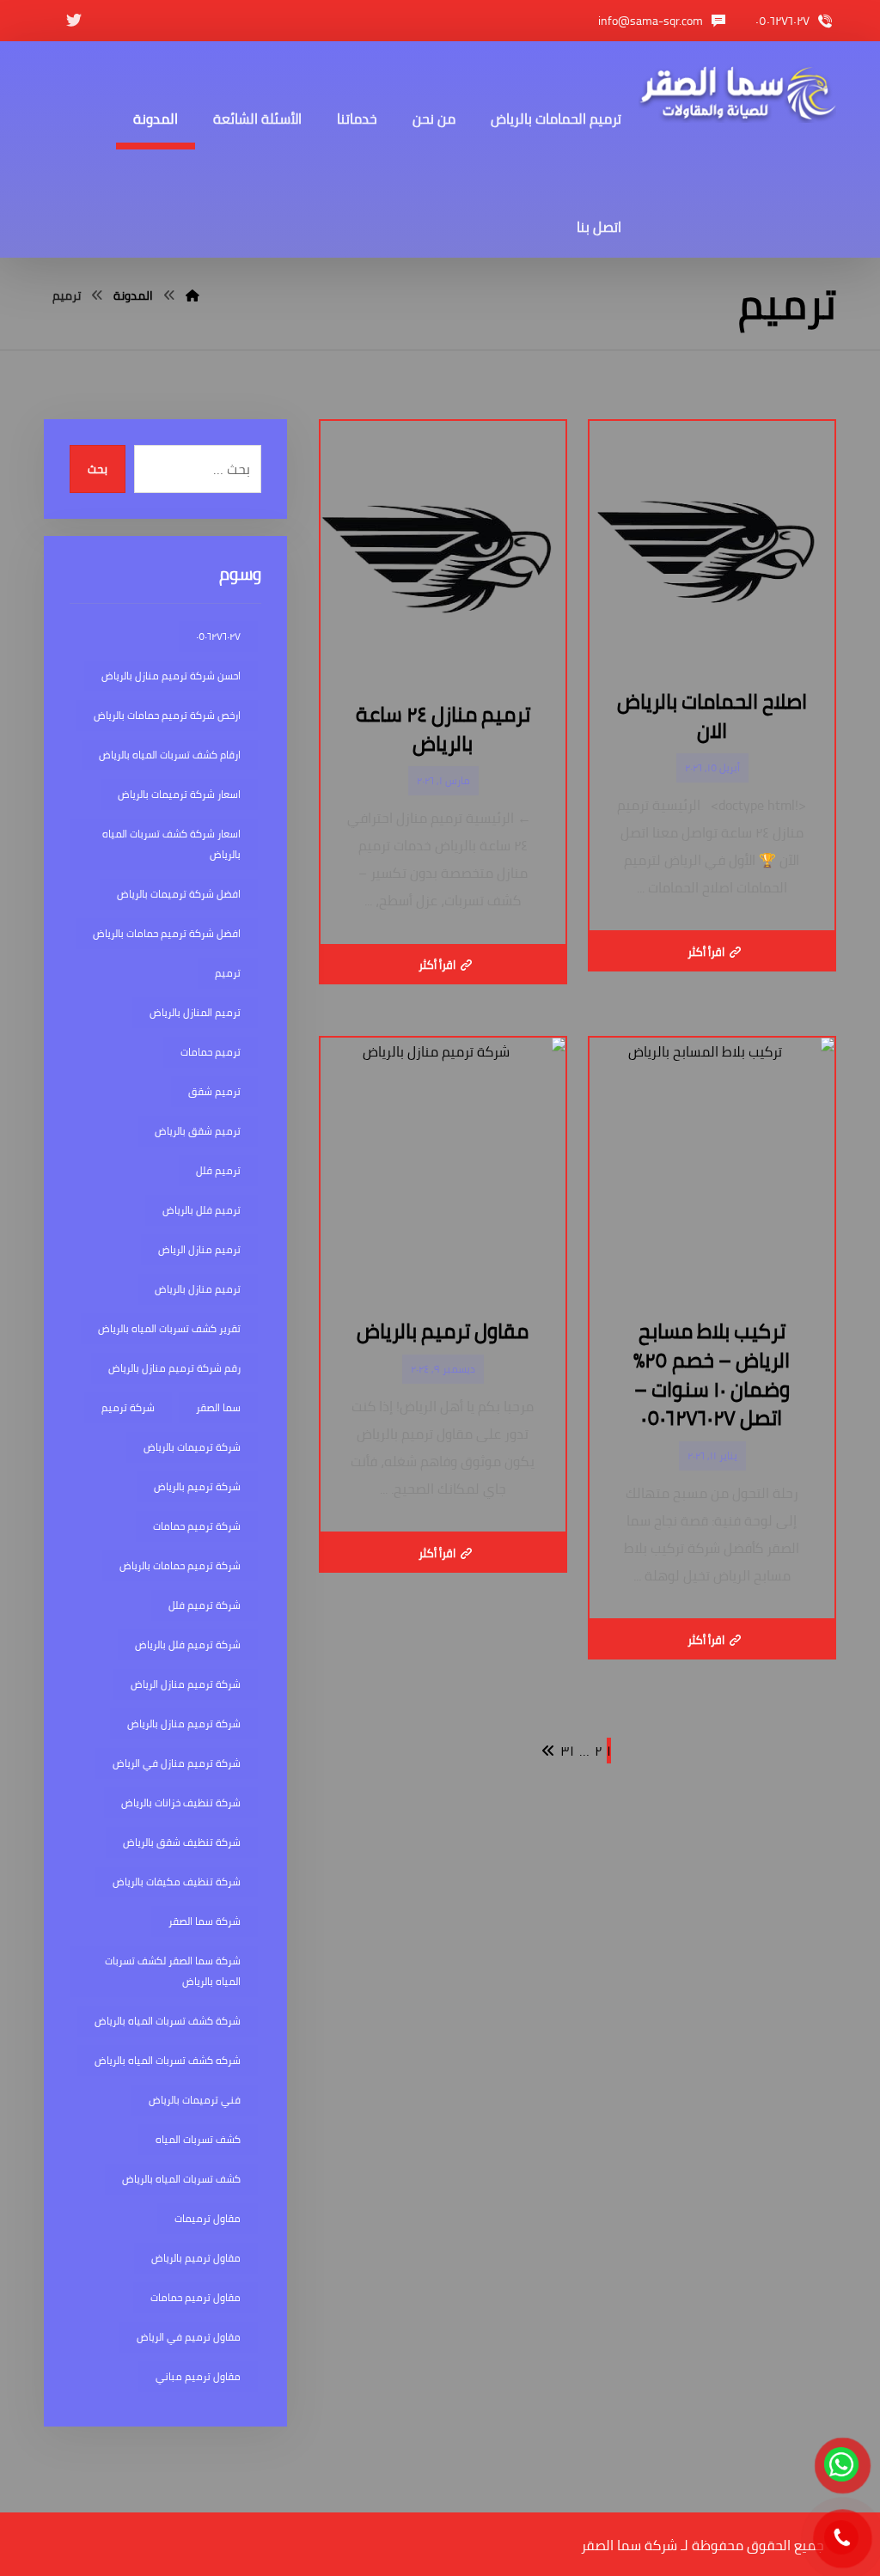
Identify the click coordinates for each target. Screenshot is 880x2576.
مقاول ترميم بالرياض (196, 2258)
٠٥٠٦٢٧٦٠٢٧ (218, 636)
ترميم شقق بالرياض (198, 1131)
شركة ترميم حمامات (197, 1526)
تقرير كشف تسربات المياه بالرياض (169, 1328)
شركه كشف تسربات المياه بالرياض (168, 2060)
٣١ (567, 1751)
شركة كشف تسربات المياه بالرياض (168, 2021)
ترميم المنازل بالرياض (195, 1012)
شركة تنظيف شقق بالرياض (182, 1842)
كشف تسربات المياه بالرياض (181, 2179)
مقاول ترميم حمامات (196, 2297)
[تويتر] (74, 21)
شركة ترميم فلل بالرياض (188, 1644)
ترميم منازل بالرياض (198, 1289)
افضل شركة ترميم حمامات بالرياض (167, 933)
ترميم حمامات (211, 1052)
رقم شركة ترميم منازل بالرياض (174, 1368)
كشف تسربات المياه (198, 2139)
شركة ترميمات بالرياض (192, 1447)
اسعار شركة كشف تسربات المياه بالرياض (171, 844)
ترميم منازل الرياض (199, 1249)
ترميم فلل (218, 1170)
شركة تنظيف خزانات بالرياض (181, 1803)
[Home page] (192, 295)
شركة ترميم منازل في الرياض (177, 1763)
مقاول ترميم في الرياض (189, 2337)
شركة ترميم (128, 1407)
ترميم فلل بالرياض (202, 1210)
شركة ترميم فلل (205, 1605)
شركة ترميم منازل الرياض (186, 1684)
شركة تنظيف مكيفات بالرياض (177, 1882)
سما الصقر (218, 1407)
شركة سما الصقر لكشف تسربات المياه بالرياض (173, 1971)
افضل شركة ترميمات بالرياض (179, 894)
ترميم (228, 973)
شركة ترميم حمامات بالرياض (180, 1565)
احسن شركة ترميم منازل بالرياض (171, 676)
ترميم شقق (214, 1091)
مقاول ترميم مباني (198, 2376)
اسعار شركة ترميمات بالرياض (179, 794)
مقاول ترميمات (208, 2218)
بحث (98, 469)
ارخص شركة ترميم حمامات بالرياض (167, 715)
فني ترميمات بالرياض (195, 2100)
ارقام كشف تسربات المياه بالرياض (170, 755)
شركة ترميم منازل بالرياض (184, 1723)
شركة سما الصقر (205, 1921)
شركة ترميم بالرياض (197, 1486)
